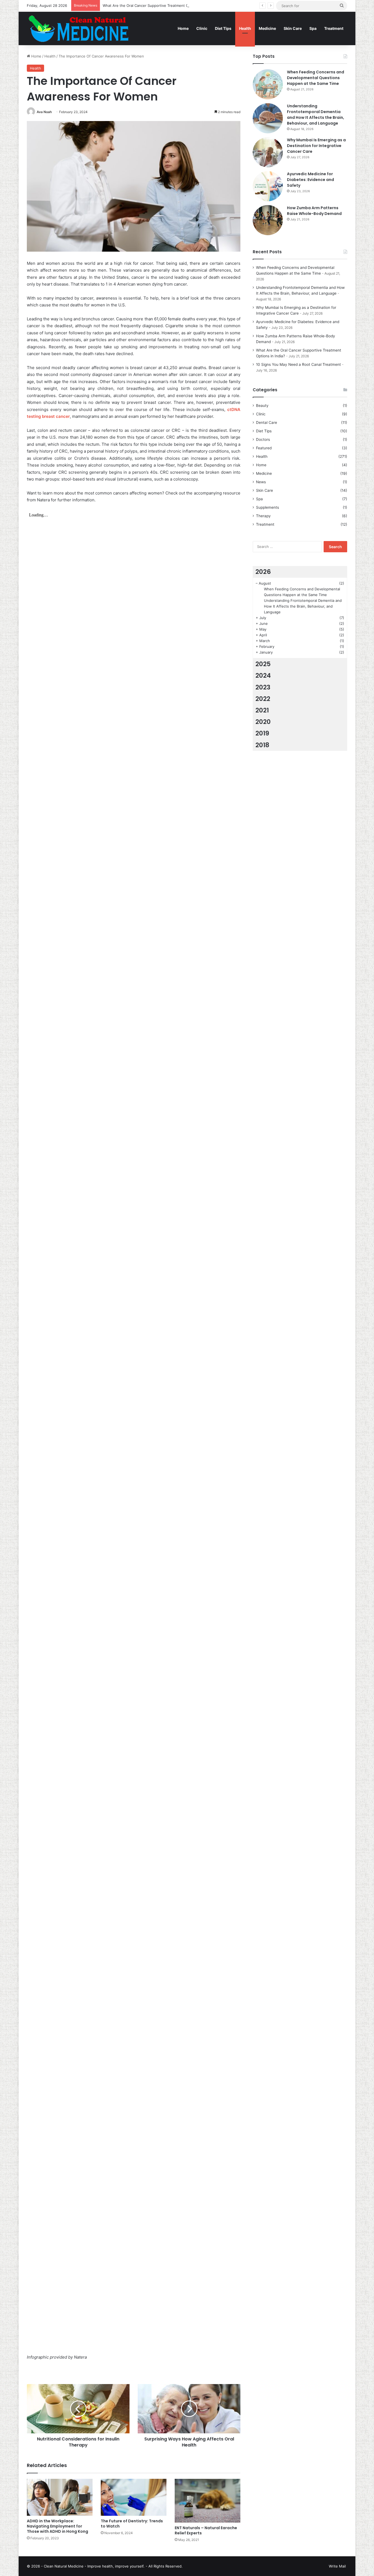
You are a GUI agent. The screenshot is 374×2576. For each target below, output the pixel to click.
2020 (263, 722)
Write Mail (337, 2566)
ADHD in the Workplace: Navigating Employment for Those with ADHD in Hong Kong (57, 2526)
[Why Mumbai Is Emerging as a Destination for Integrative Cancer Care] (268, 152)
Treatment (334, 28)
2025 (263, 664)
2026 (263, 572)
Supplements (267, 507)
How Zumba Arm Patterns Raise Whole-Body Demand (314, 211)
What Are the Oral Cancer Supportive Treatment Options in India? (159, 5)
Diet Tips (223, 28)
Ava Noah (44, 112)
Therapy (263, 516)
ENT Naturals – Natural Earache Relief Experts (206, 2530)
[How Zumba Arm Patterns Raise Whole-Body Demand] (268, 220)
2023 (263, 687)
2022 (263, 699)
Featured (264, 448)
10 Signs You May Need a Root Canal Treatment (298, 364)
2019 (262, 733)
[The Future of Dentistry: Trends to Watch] (134, 2497)
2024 (263, 675)
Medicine (267, 28)
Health (245, 28)
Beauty (262, 406)
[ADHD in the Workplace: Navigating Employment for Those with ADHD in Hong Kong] (60, 2497)
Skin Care (293, 28)
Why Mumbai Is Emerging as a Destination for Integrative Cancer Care (316, 146)
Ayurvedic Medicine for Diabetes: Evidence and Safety (310, 180)
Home (183, 28)
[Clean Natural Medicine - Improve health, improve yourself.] (78, 28)
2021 (262, 710)
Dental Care (267, 422)
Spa (313, 28)
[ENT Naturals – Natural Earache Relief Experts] (208, 2501)
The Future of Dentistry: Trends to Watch (132, 2524)
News (261, 482)
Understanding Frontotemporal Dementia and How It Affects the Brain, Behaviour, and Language (316, 115)
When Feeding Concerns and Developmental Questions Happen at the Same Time (316, 78)
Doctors (263, 439)
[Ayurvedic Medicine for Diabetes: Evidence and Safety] (268, 186)
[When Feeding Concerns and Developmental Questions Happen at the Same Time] (268, 84)
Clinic (202, 28)
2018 (262, 745)
